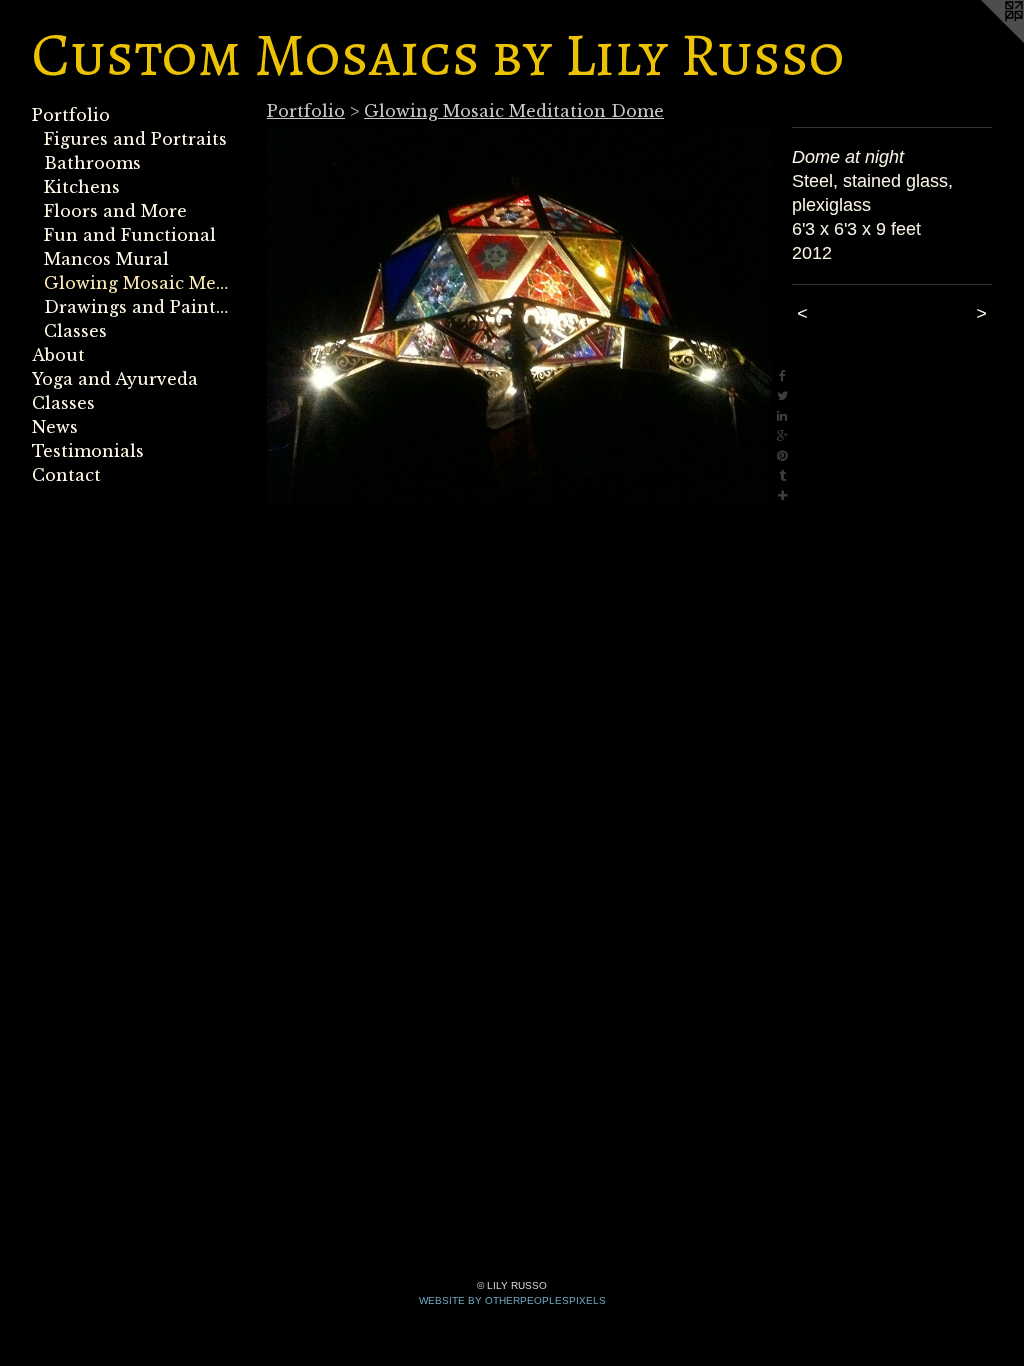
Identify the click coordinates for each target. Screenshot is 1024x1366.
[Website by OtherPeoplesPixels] (984, 40)
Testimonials (88, 451)
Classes (75, 331)
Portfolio (71, 115)
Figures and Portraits (135, 139)
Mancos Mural (106, 259)
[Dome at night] (519, 316)
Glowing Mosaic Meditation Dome (138, 283)
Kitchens (82, 187)
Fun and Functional (130, 235)
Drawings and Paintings (138, 307)
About (58, 355)
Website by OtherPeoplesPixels (512, 1300)
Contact (66, 475)
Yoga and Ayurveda (115, 379)
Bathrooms (92, 163)
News (55, 427)
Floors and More (115, 211)
